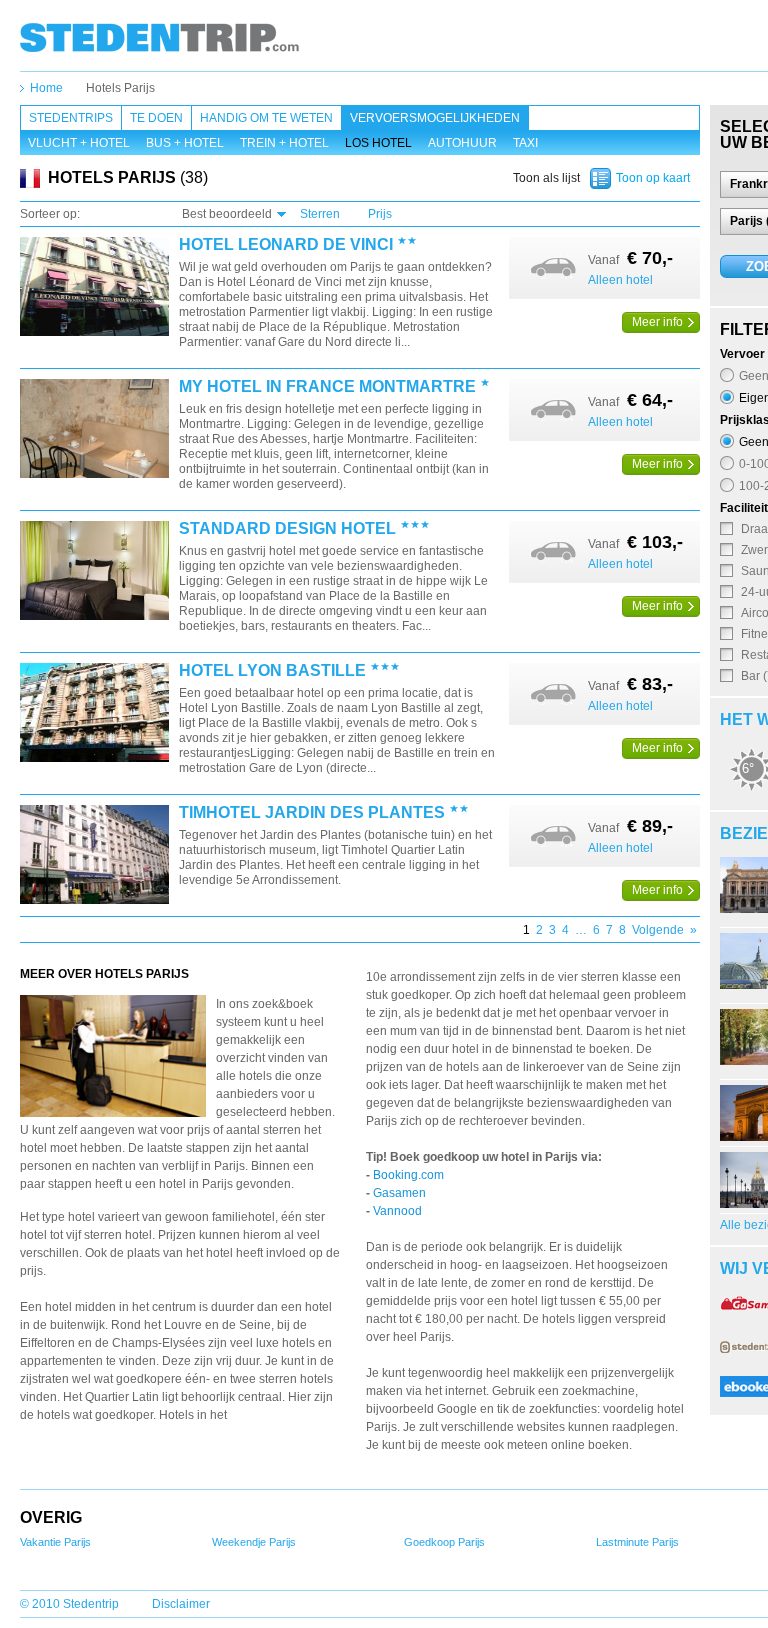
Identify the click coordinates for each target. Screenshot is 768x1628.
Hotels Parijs (120, 88)
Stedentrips (71, 118)
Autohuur (462, 143)
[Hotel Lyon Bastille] (94, 713)
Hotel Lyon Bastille (272, 671)
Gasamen (399, 1193)
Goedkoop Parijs (444, 1542)
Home (46, 88)
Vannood (397, 1211)
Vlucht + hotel (79, 143)
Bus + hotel (185, 143)
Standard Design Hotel (287, 529)
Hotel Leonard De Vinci (286, 245)
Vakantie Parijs (55, 1542)
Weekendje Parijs (254, 1542)
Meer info (657, 322)
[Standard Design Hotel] (94, 571)
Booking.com (408, 1175)
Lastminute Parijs (637, 1542)
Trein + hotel (284, 143)
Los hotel (378, 143)
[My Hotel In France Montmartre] (94, 429)
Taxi (525, 143)
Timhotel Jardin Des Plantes (312, 813)
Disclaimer (181, 1604)
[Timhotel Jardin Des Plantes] (94, 855)
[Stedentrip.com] (159, 37)
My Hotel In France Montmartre (327, 387)
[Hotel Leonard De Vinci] (94, 287)
